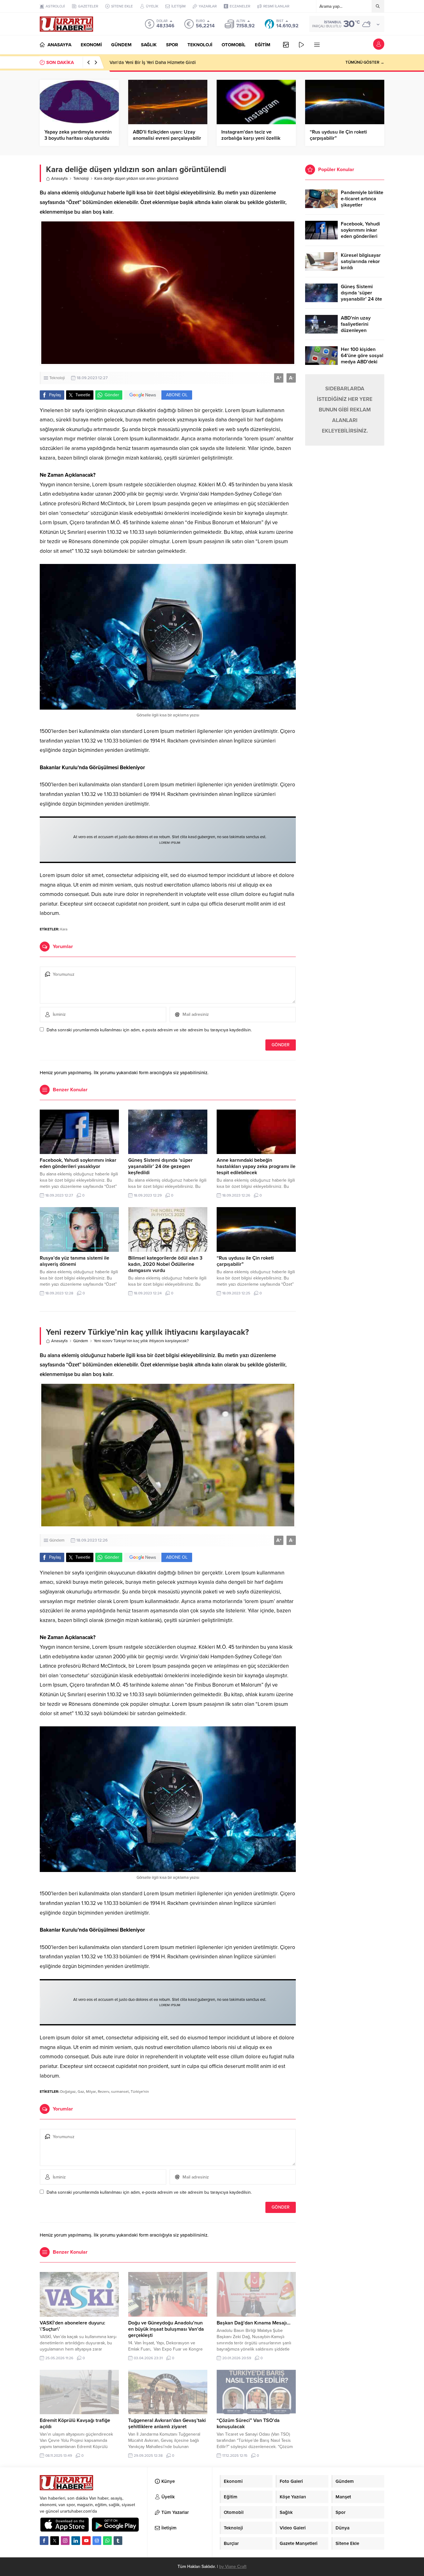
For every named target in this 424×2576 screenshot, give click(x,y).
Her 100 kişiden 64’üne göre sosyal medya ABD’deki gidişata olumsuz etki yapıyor (362, 362)
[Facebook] (44, 2541)
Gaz (81, 2092)
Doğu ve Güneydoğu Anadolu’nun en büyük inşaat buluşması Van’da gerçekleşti (166, 2329)
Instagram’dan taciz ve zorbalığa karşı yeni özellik (251, 135)
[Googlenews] (97, 2541)
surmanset (120, 2092)
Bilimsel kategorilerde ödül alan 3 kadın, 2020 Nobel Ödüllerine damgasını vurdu (165, 1264)
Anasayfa (59, 179)
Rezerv (104, 2092)
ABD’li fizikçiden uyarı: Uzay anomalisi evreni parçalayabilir (167, 135)
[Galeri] (286, 45)
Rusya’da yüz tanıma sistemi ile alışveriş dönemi (74, 1261)
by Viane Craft (233, 2567)
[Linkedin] (76, 2541)
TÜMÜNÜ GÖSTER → (365, 62)
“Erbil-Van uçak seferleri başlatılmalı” (148, 62)
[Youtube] (86, 2541)
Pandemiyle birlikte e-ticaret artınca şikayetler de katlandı (362, 202)
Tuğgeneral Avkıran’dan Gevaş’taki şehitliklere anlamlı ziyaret (167, 2424)
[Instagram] (65, 2541)
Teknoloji (81, 179)
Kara (64, 929)
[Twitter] (55, 2541)
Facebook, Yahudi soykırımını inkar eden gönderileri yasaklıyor (78, 1163)
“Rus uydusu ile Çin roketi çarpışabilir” (338, 135)
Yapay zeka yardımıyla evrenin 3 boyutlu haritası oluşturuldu (78, 135)
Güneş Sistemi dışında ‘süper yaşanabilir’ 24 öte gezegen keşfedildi (160, 1166)
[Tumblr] (118, 2541)
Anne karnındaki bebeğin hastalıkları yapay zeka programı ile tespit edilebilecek (256, 1166)
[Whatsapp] (107, 2541)
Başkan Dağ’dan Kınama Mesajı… (254, 2323)
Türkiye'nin (140, 2092)
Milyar (91, 2092)
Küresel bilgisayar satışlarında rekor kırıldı (361, 261)
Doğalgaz (68, 2092)
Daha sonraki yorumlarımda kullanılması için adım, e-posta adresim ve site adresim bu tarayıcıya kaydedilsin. (149, 1030)
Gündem (81, 1341)
